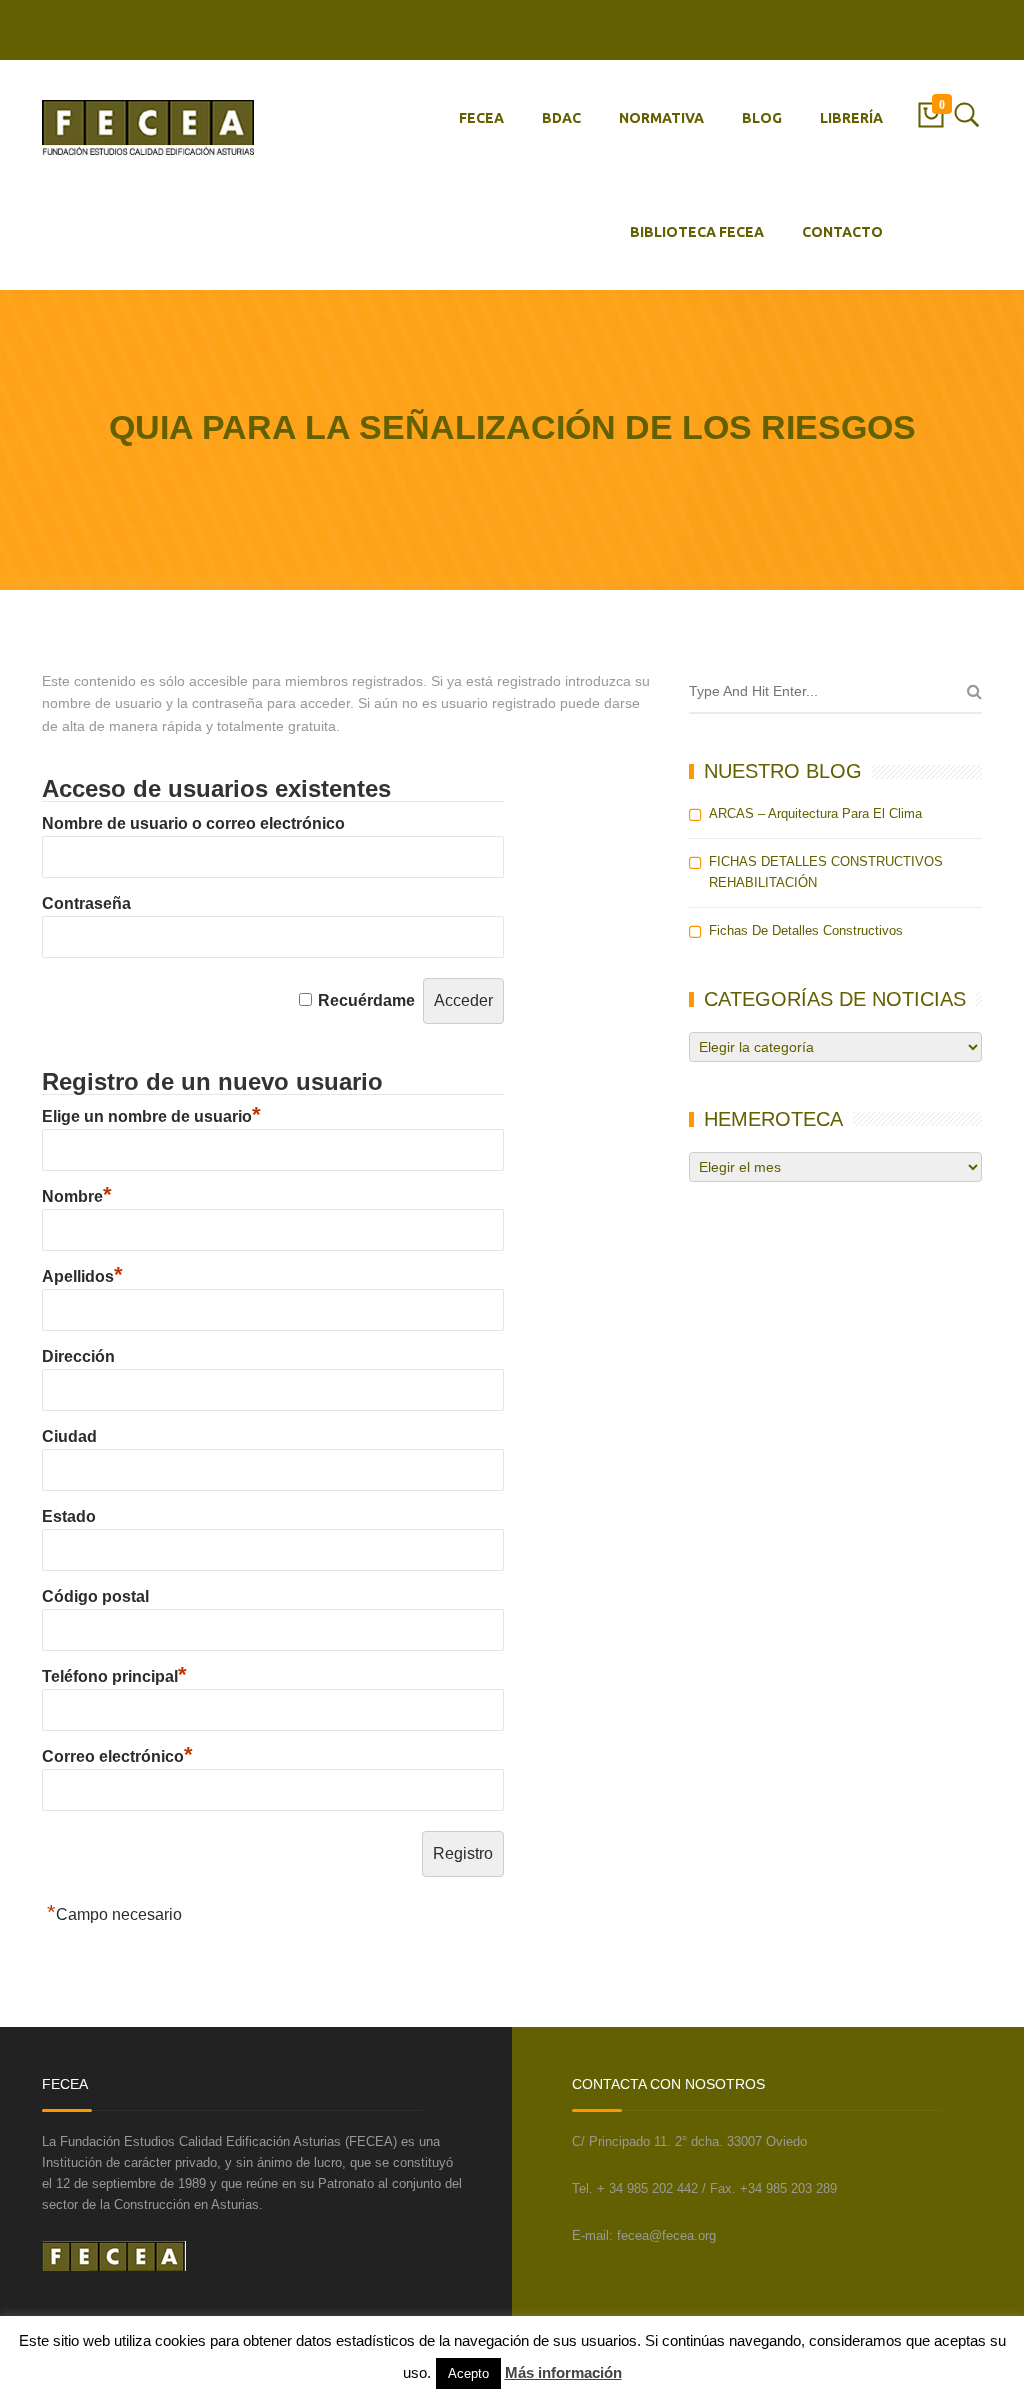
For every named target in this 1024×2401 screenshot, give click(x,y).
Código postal (95, 1596)
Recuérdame (366, 1000)
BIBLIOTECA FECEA (697, 232)
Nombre (77, 1196)
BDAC (561, 118)
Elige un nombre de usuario (151, 1116)
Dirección (78, 1356)
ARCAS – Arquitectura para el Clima (815, 813)
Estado (69, 1516)
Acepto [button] (468, 2373)
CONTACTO (842, 232)
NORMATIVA (661, 118)
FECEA (481, 118)
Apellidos (82, 1276)
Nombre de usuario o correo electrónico (193, 823)
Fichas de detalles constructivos (806, 930)
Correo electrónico (117, 1756)
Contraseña (86, 903)
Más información (563, 2372)
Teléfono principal (114, 1676)
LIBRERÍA (851, 118)
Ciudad (69, 1436)
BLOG (762, 118)
